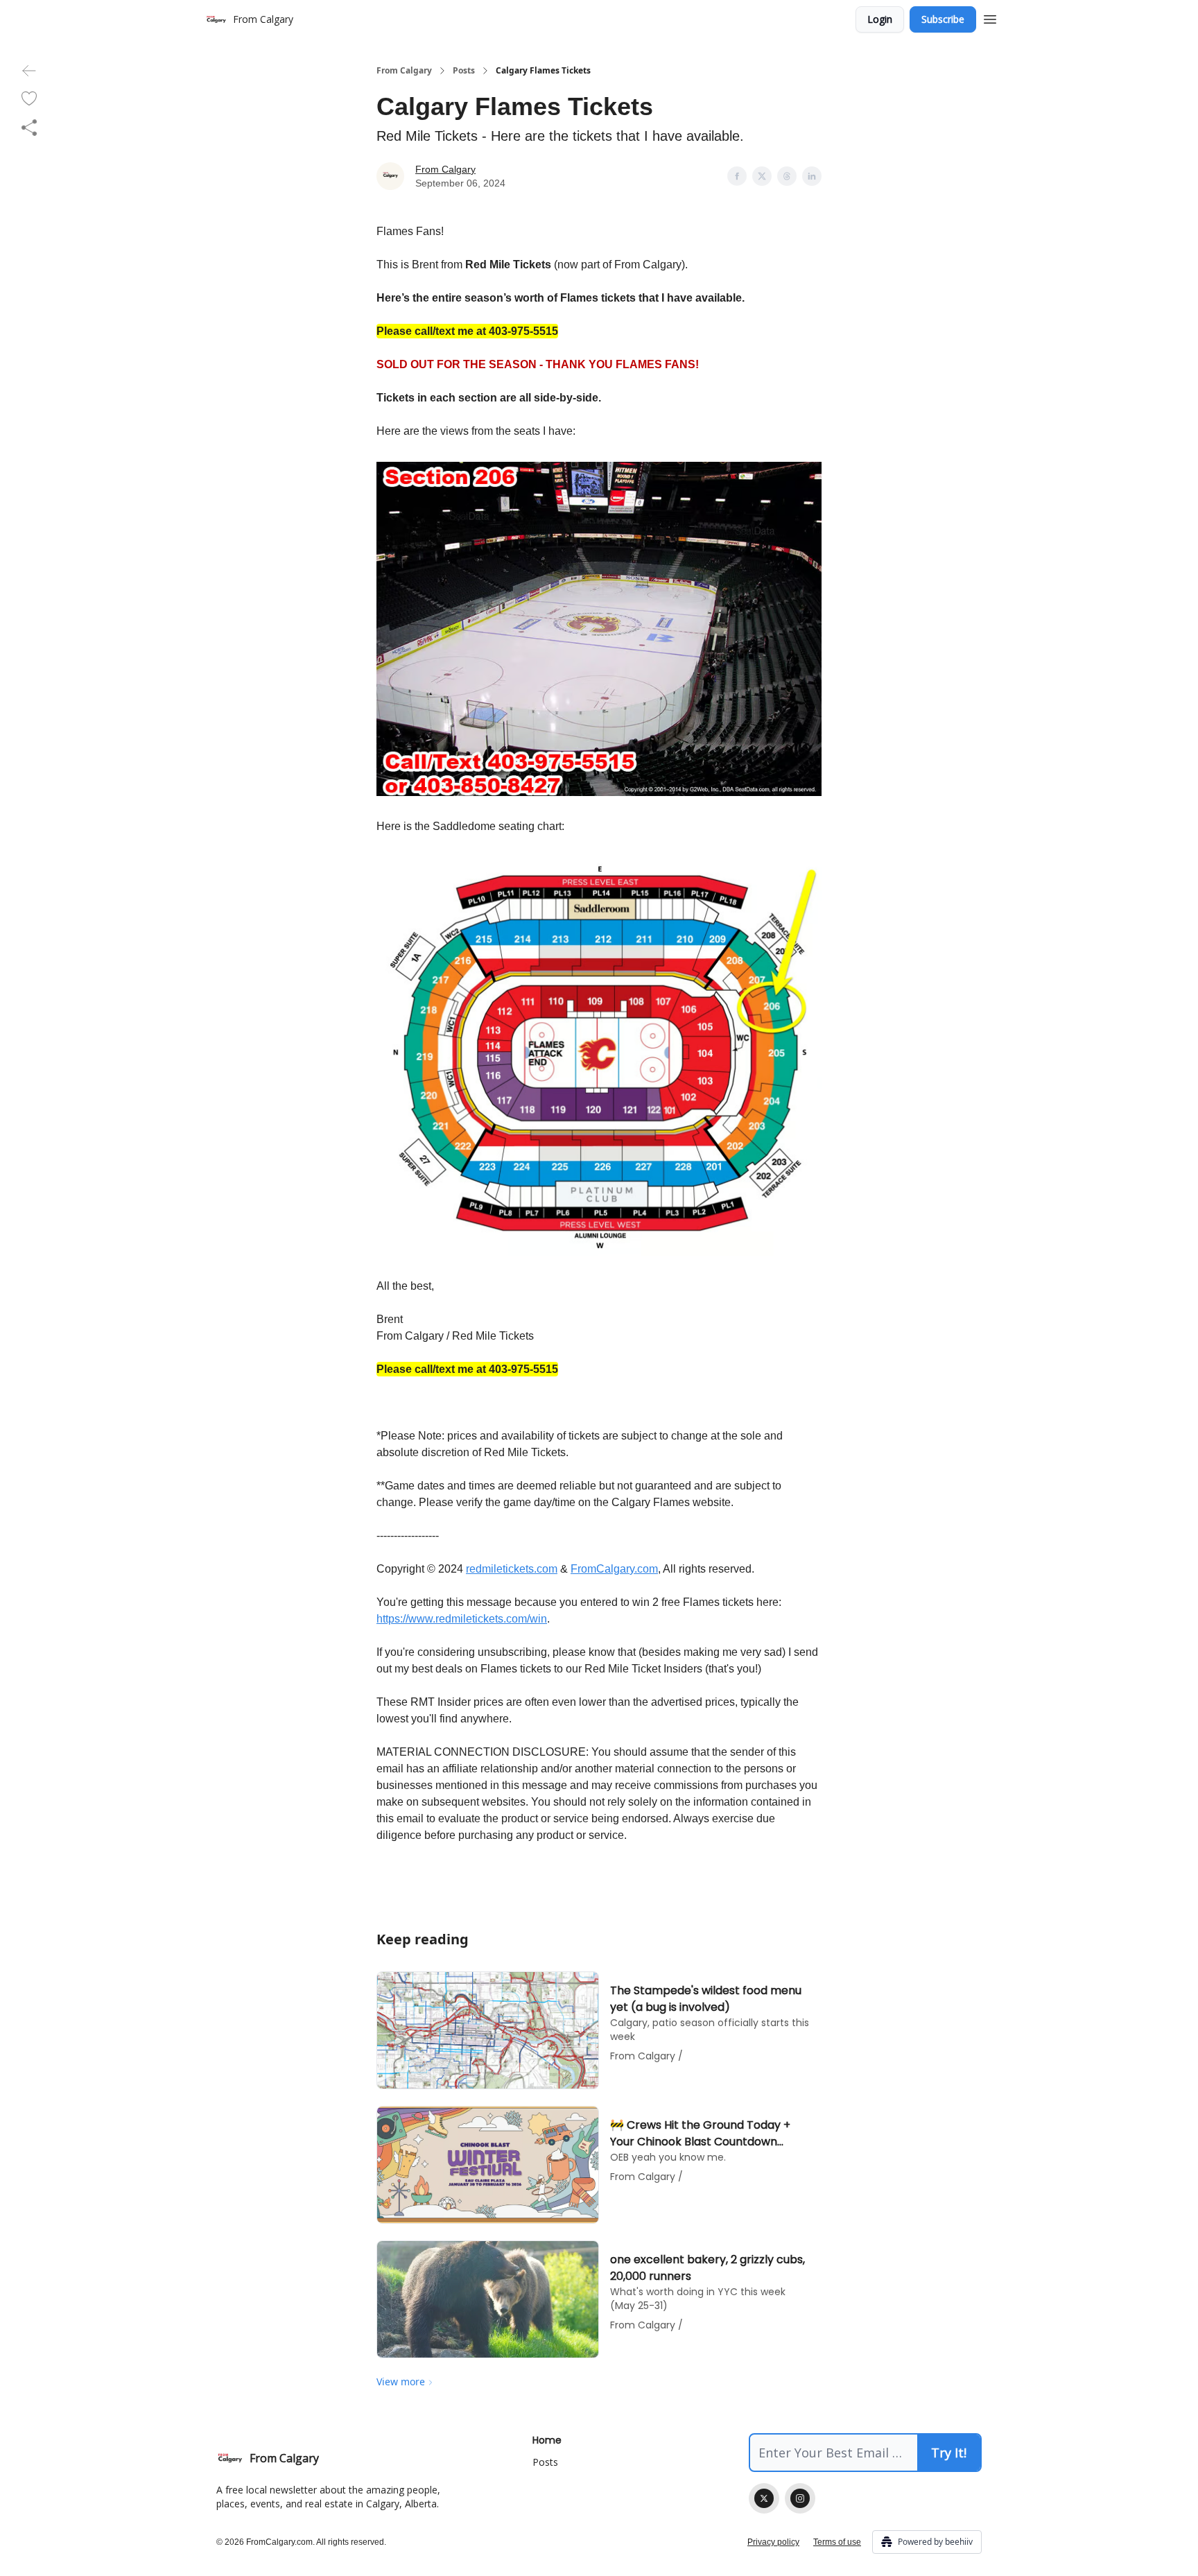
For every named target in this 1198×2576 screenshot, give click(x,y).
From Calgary (404, 71)
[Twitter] (764, 2498)
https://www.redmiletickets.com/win (462, 1619)
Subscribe (943, 19)
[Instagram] (800, 2498)
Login (880, 19)
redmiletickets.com (512, 1569)
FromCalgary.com (614, 1569)
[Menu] (990, 17)
